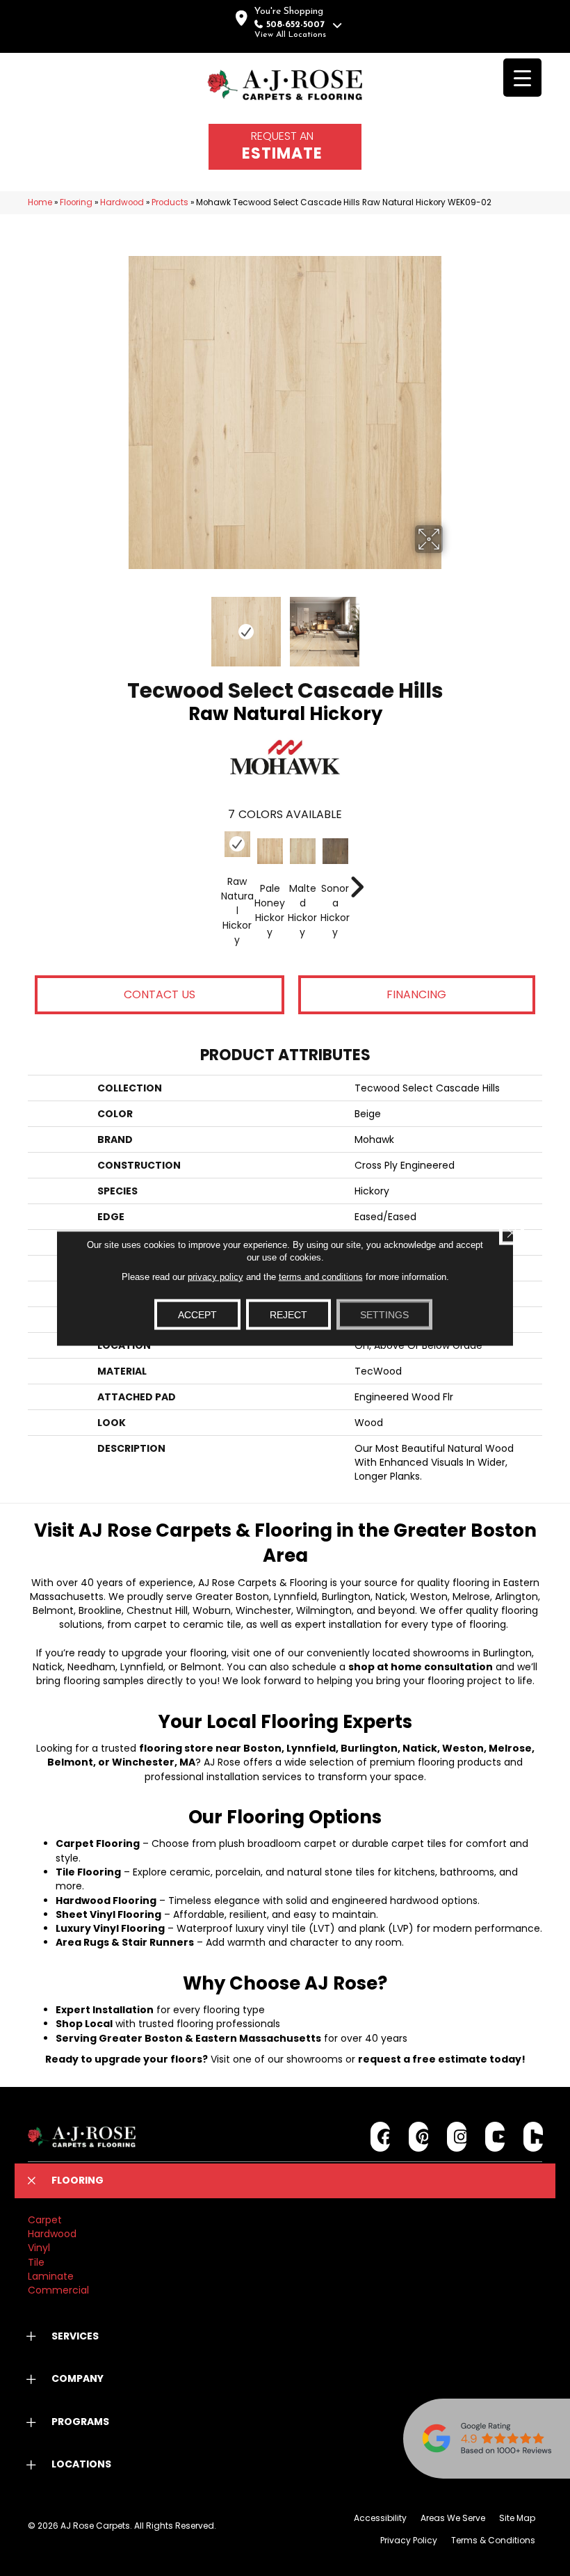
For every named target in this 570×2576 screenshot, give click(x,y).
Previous (118, 625)
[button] (285, 2181)
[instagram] (457, 2137)
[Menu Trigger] (522, 78)
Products (170, 202)
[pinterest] (419, 2137)
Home (40, 202)
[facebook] (381, 2137)
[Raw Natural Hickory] (237, 844)
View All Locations (290, 35)
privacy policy (215, 1276)
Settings (384, 1314)
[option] (285, 898)
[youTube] (495, 2137)
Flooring (76, 202)
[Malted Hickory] (303, 851)
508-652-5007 (295, 25)
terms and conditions (321, 1276)
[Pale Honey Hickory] (270, 851)
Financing (416, 994)
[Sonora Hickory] (335, 851)
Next (452, 625)
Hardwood (122, 202)
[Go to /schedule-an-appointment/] (285, 147)
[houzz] (534, 2137)
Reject (288, 1314)
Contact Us (160, 994)
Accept (197, 1314)
